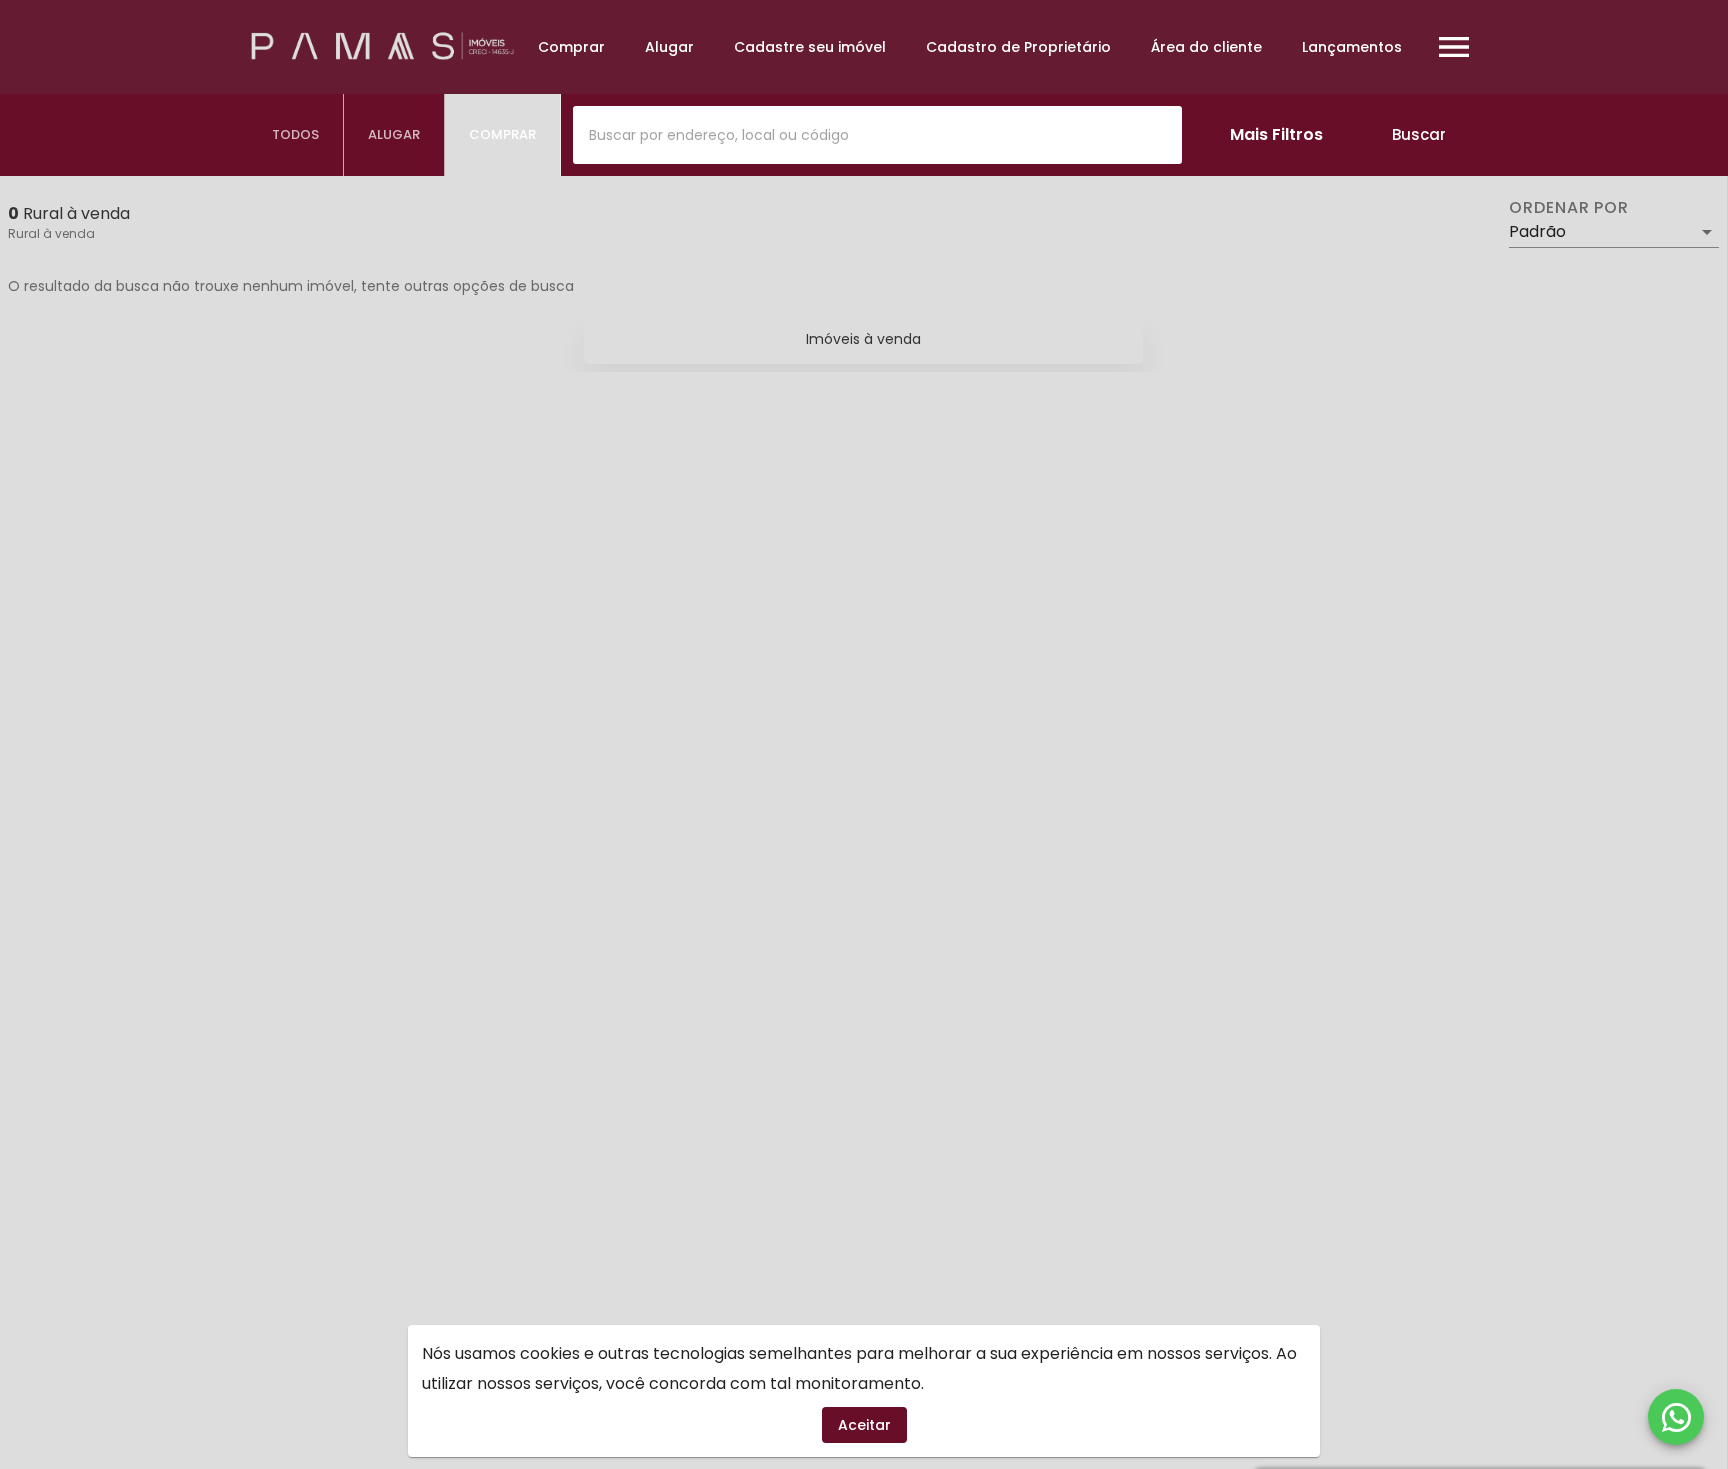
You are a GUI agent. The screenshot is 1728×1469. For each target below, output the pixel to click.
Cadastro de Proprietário (1018, 47)
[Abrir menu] (1454, 47)
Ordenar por (1569, 208)
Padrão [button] (1537, 231)
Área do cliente (1206, 47)
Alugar (669, 47)
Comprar (571, 47)
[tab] (296, 135)
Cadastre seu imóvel (810, 47)
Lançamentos (1352, 47)
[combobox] (877, 135)
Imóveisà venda (863, 339)
